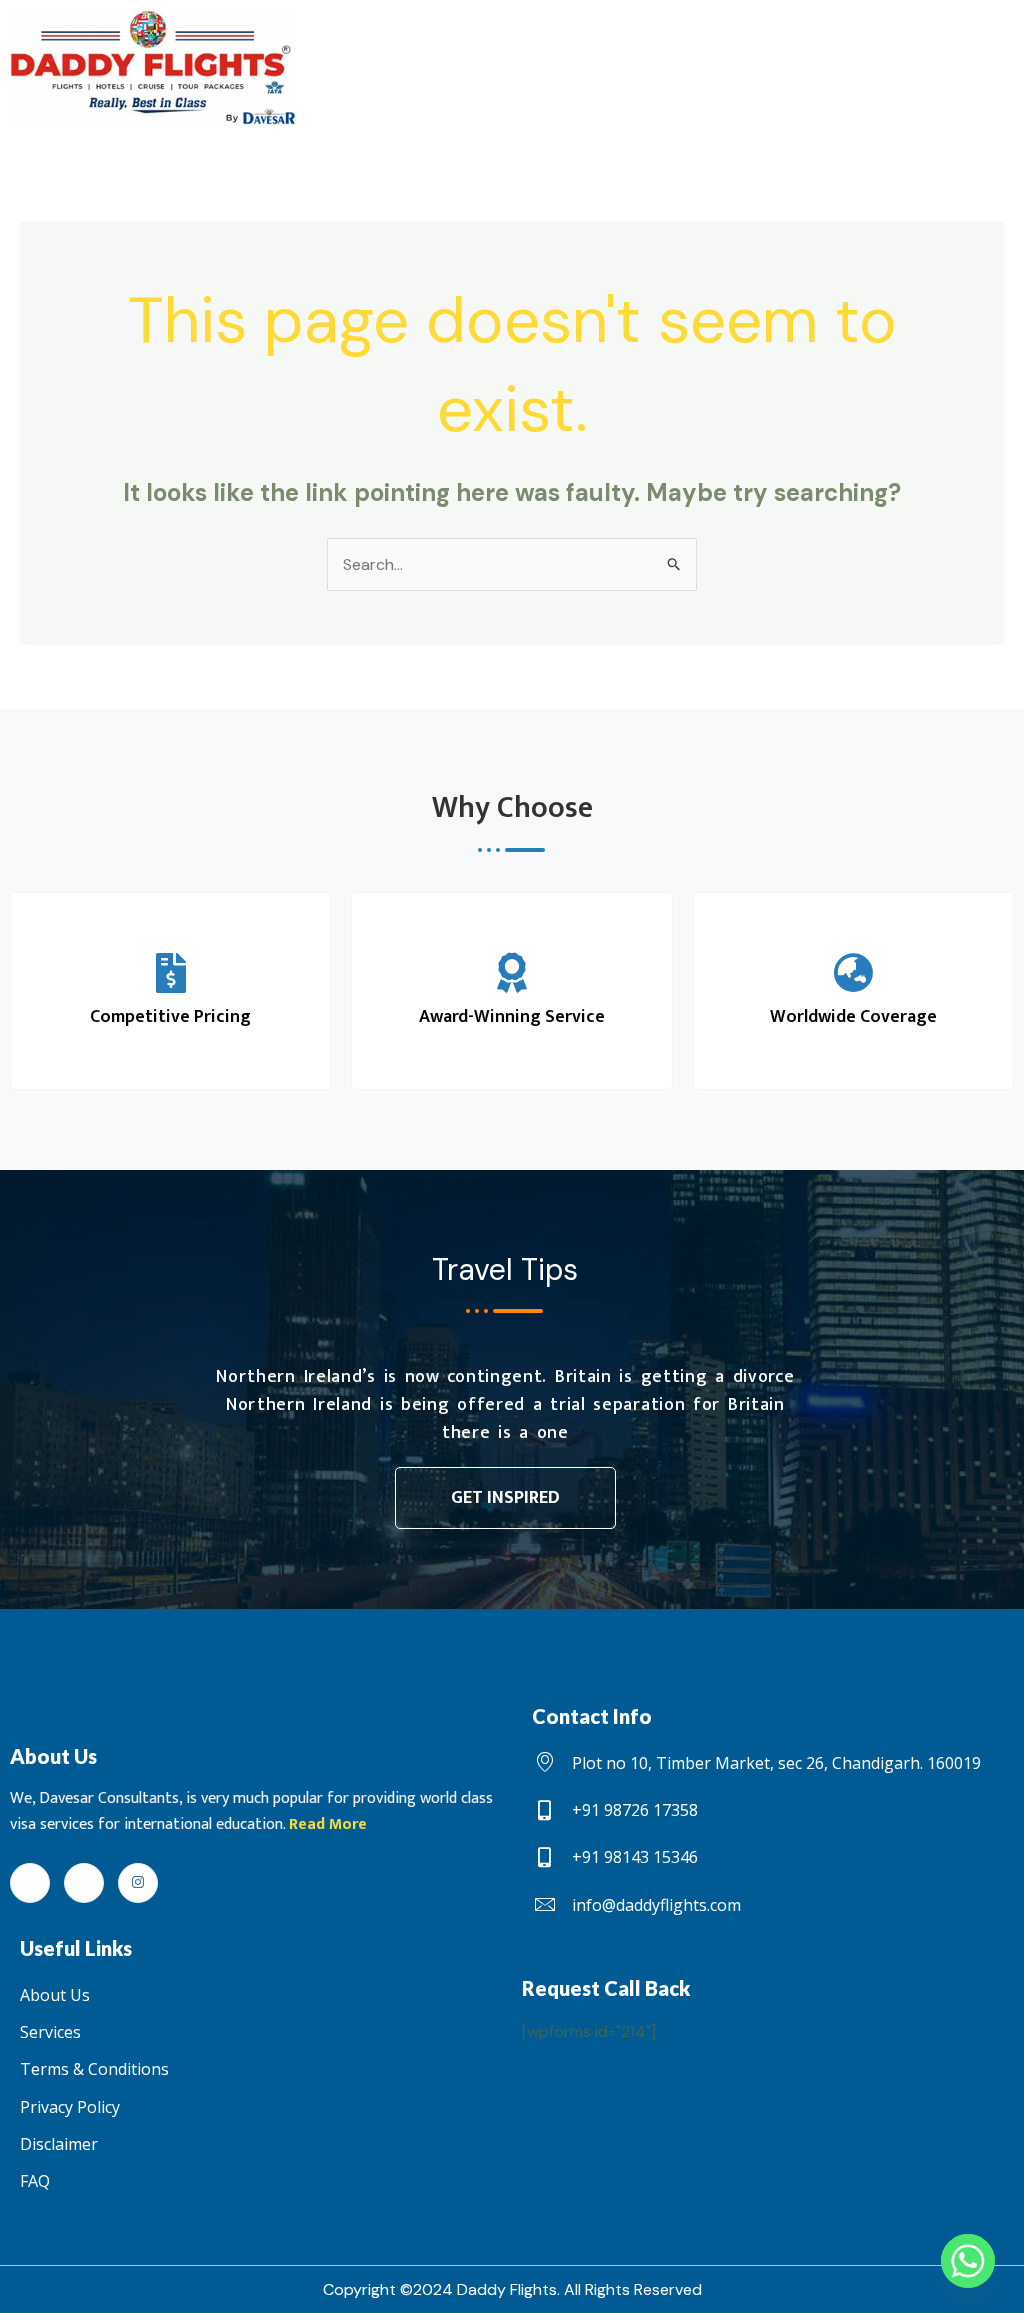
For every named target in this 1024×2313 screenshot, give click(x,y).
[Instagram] (138, 1883)
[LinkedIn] (84, 1883)
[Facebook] (30, 1883)
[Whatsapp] (968, 2261)
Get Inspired (505, 1498)
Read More (328, 1824)
